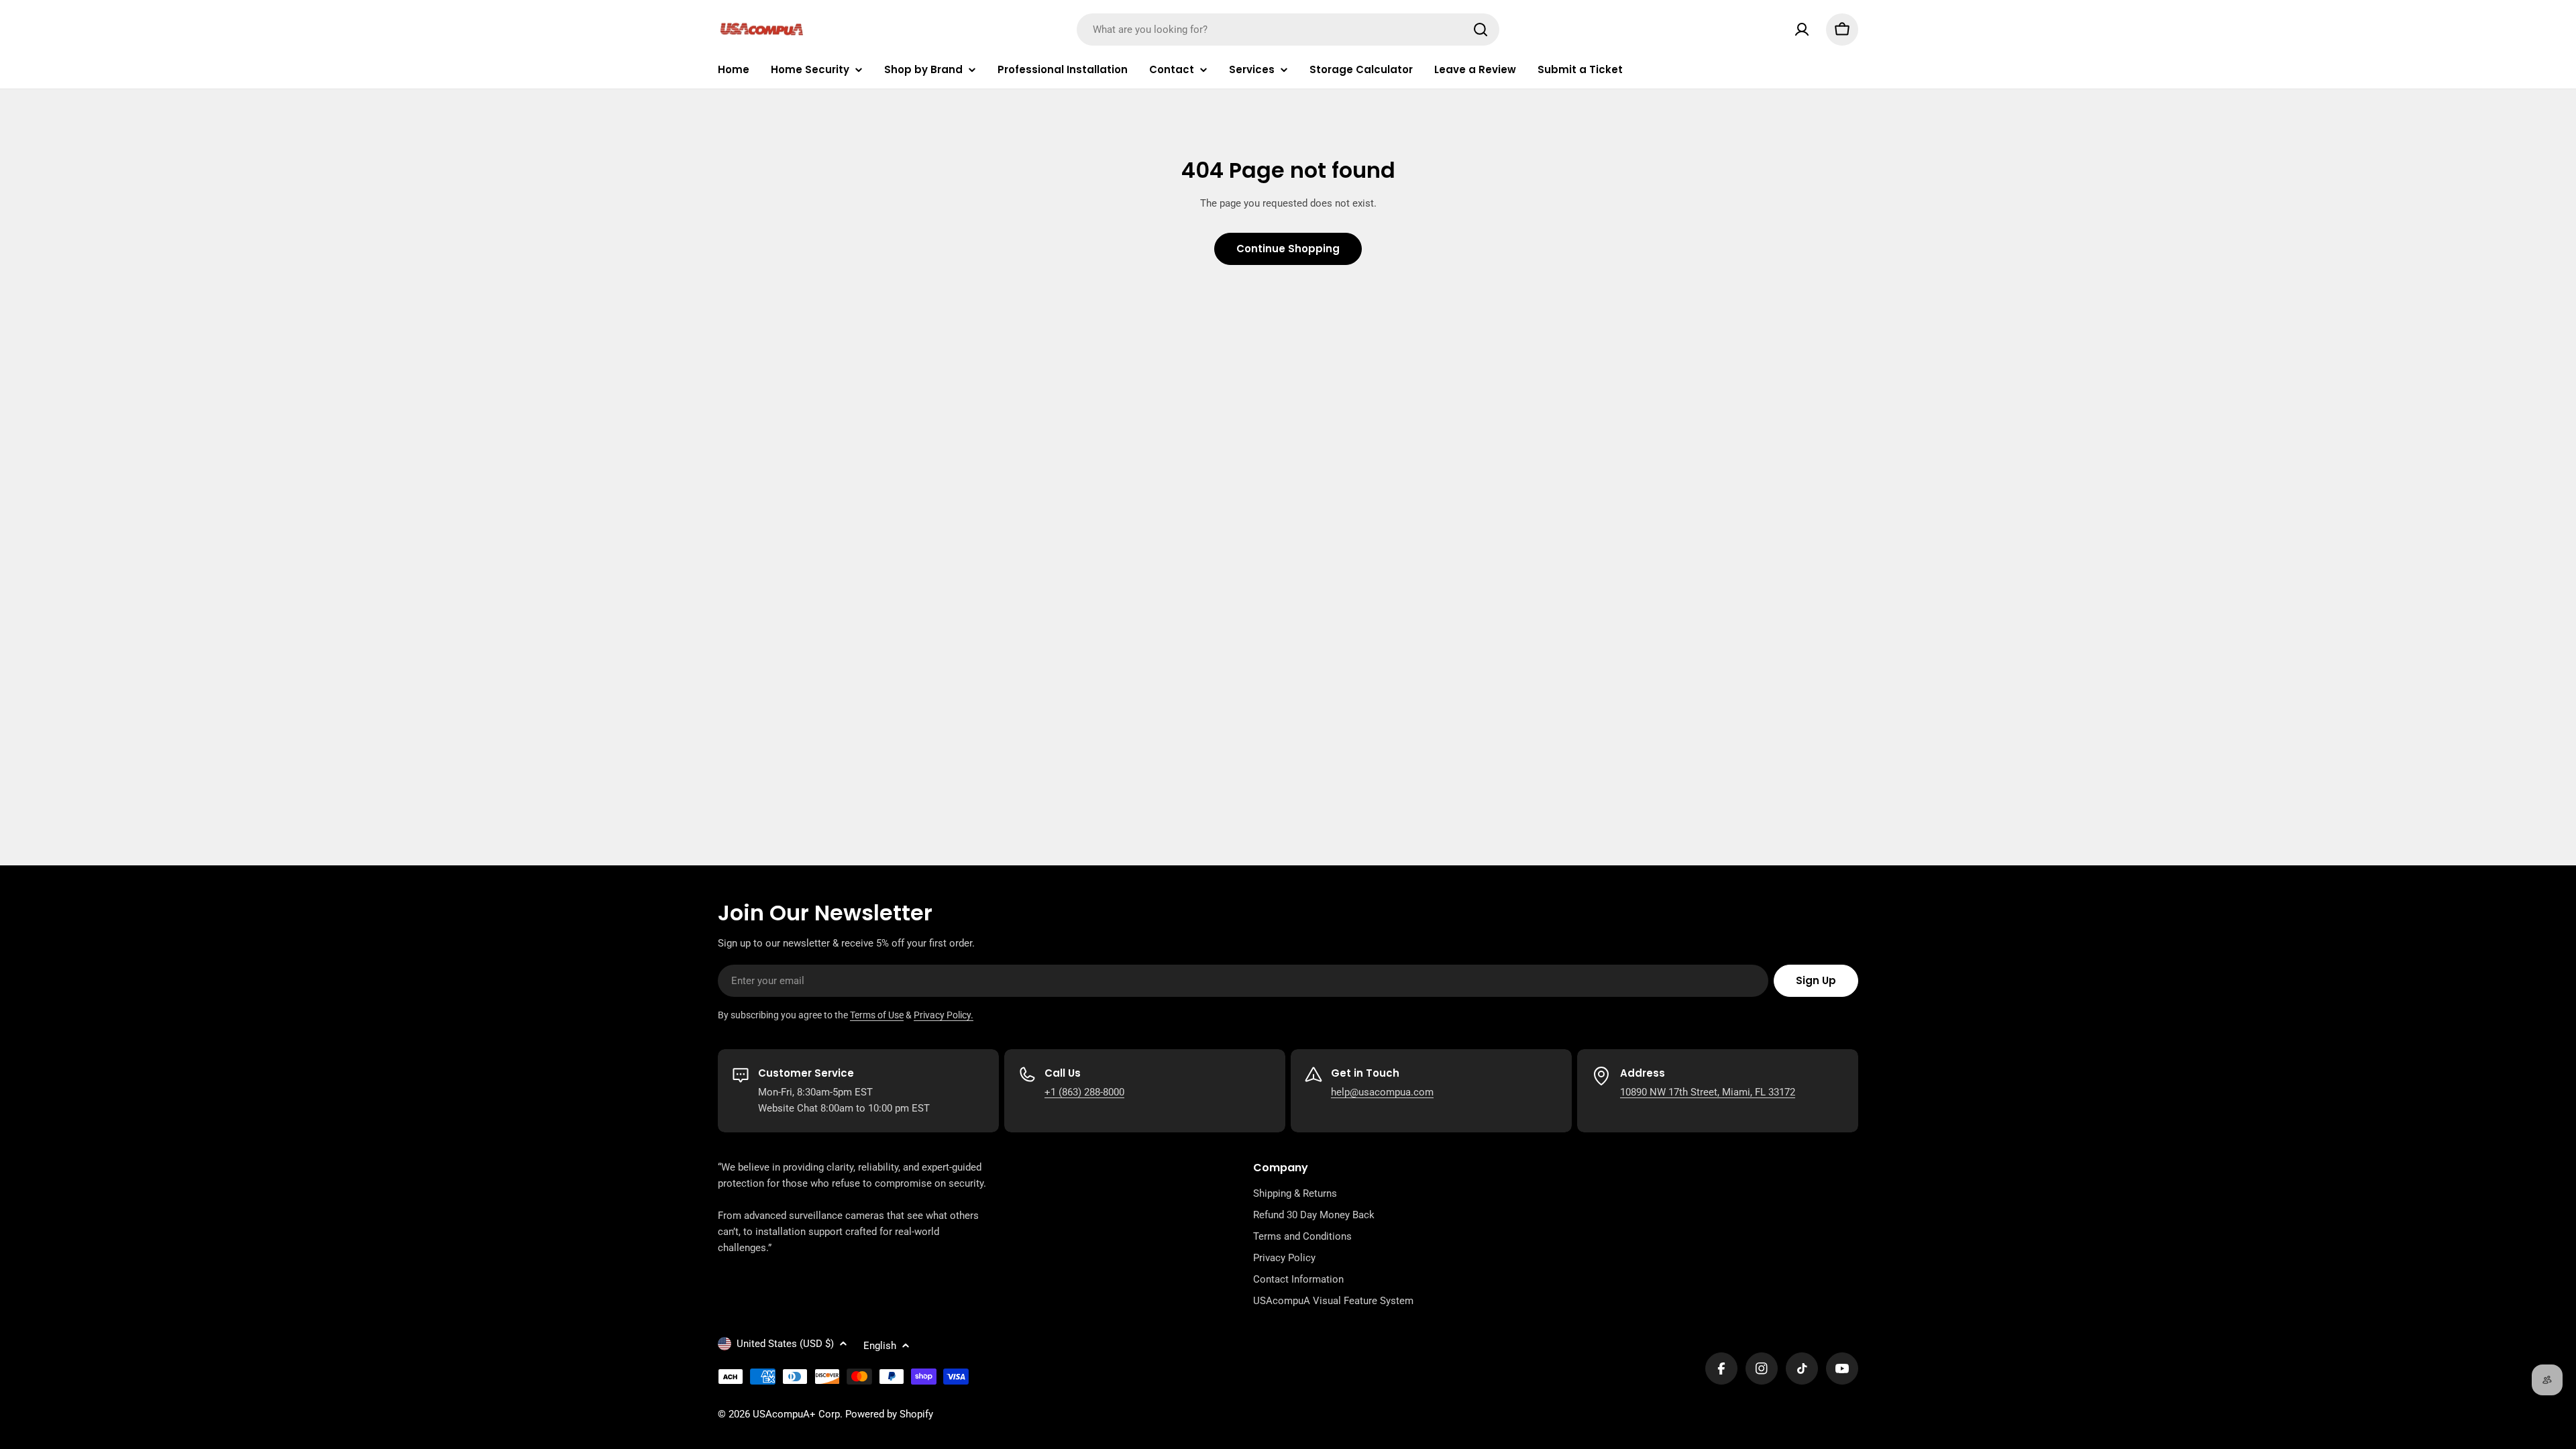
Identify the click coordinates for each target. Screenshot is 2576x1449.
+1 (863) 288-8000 (1084, 1092)
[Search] (1481, 30)
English (880, 1346)
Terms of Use (877, 1015)
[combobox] (1288, 30)
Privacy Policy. (944, 1015)
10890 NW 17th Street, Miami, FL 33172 (1708, 1092)
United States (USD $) (785, 1344)
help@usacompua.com (1382, 1092)
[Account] (1802, 30)
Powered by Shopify (889, 1414)
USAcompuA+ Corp (796, 1414)
